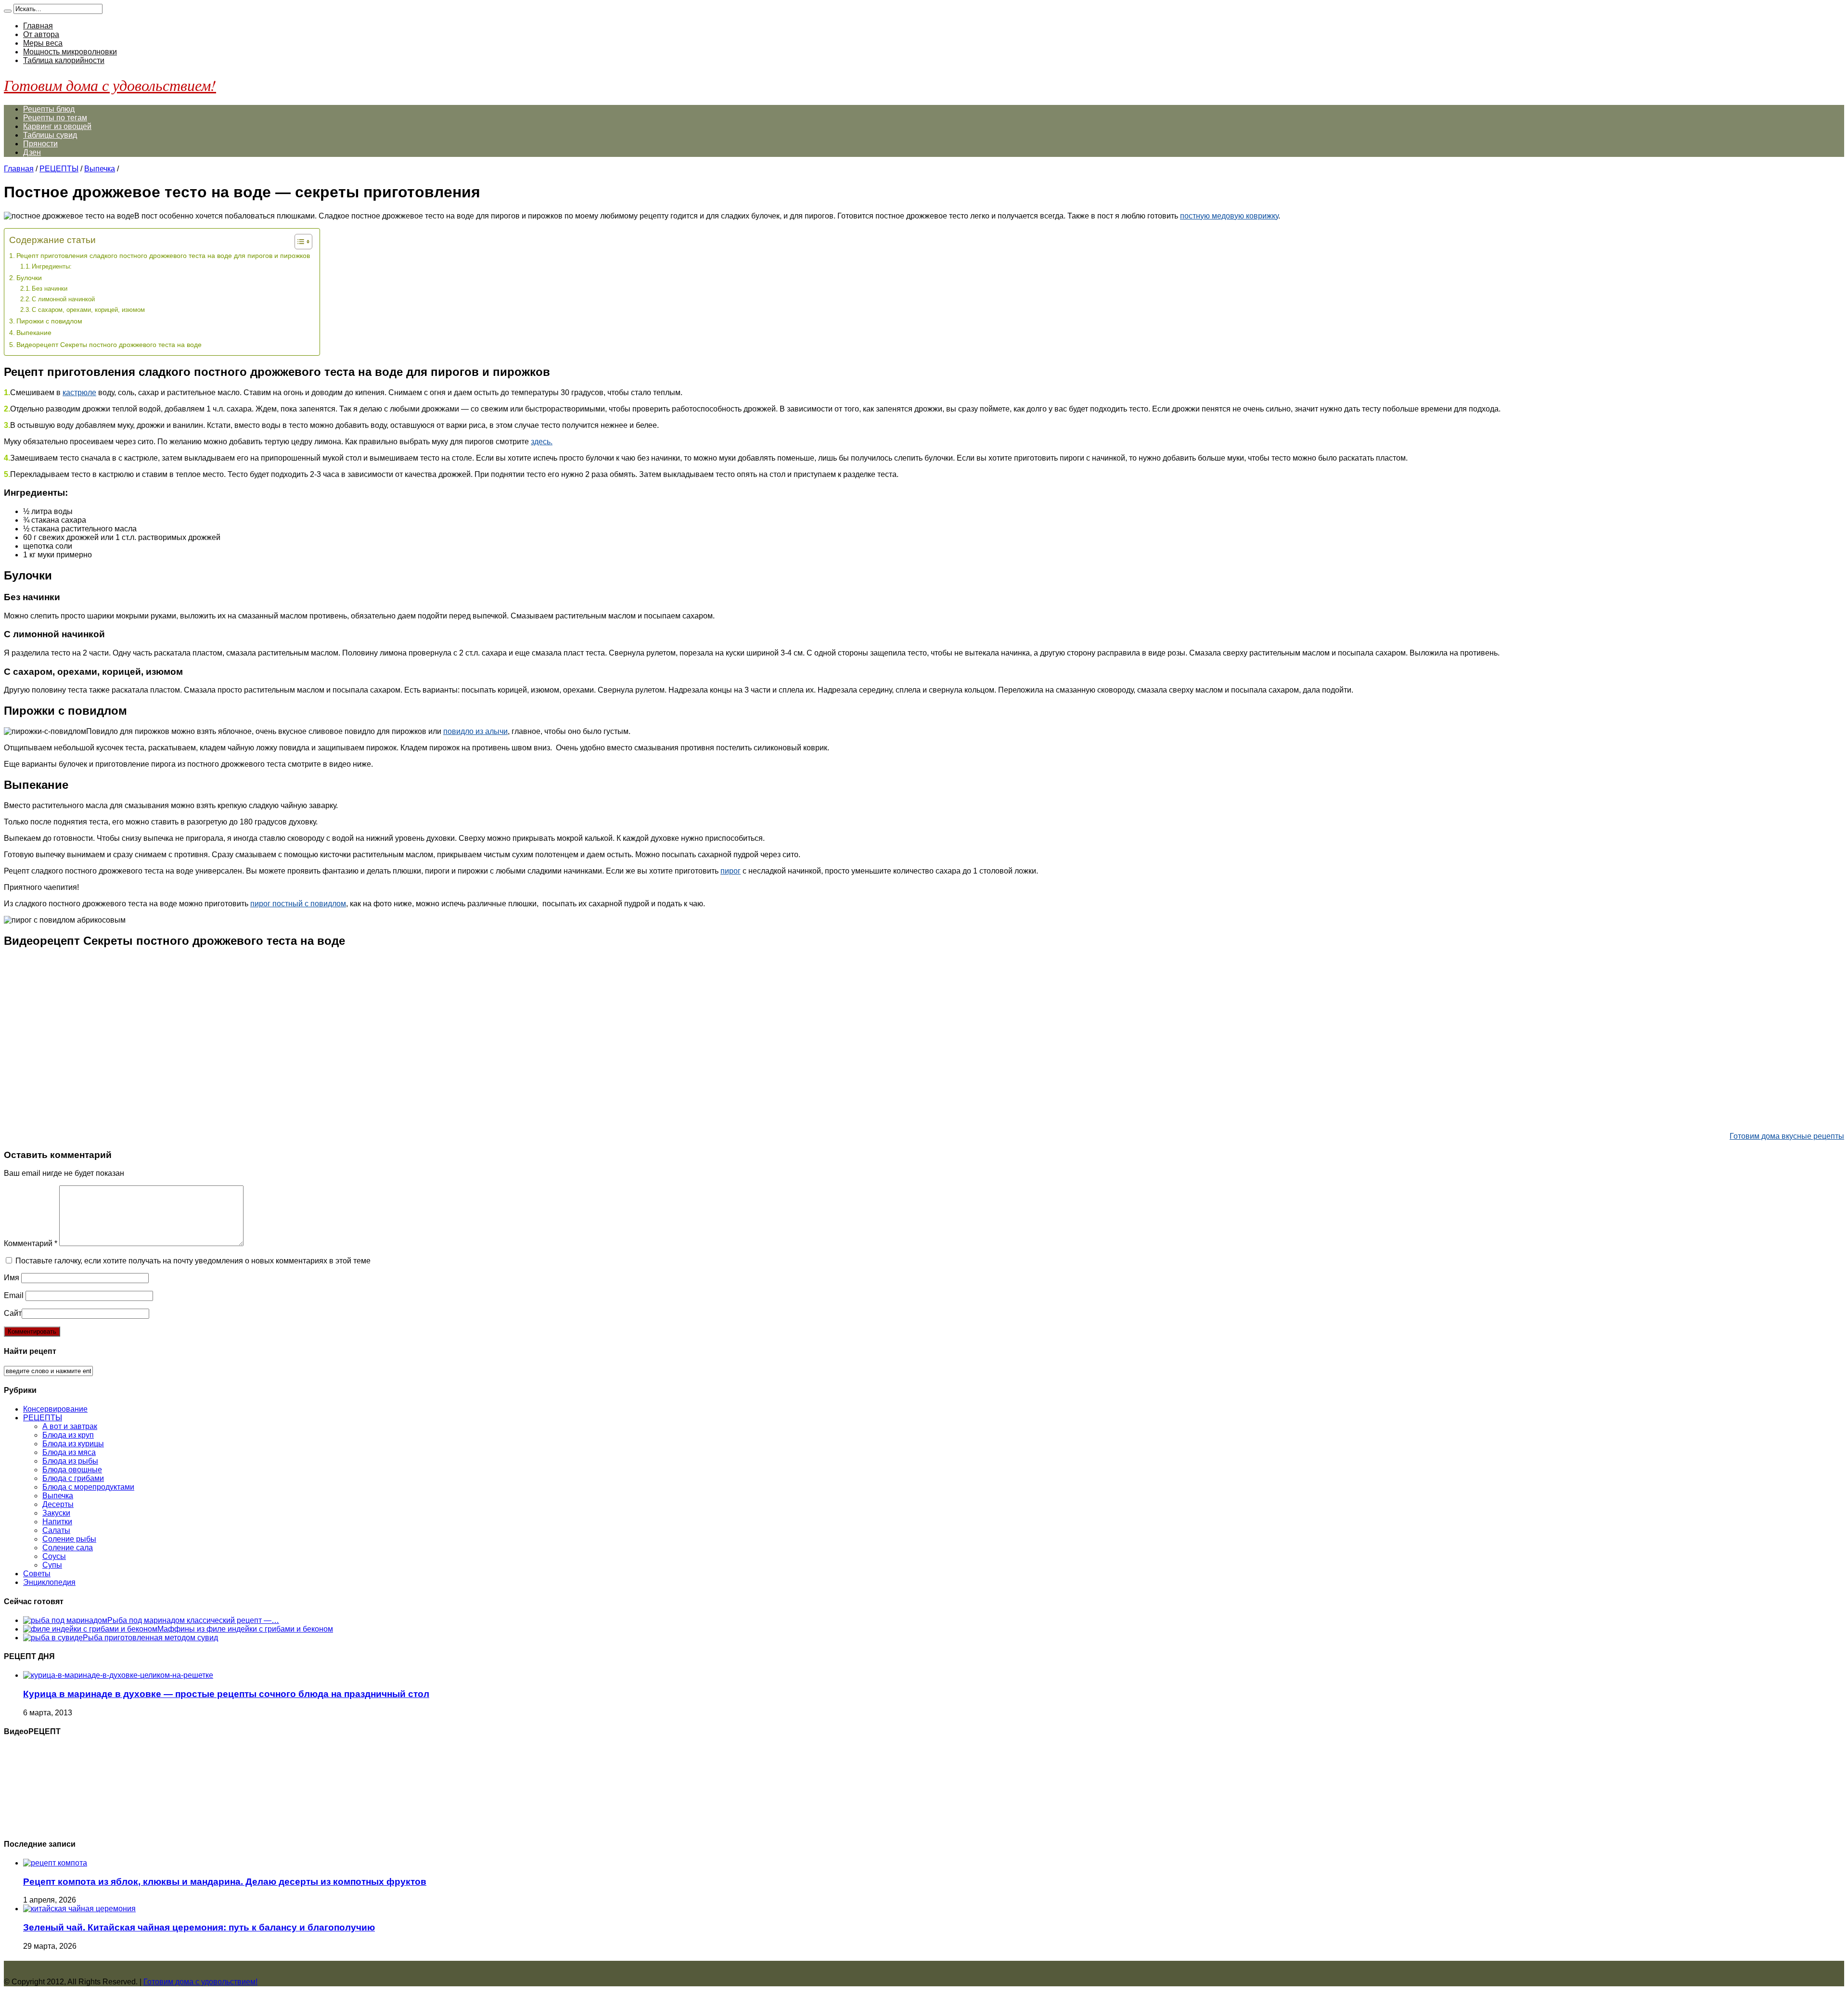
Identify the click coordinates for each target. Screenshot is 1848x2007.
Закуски (56, 1513)
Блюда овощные (72, 1470)
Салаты (56, 1530)
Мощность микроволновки (70, 52)
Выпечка (100, 169)
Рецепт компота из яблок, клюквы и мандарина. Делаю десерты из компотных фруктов (225, 1882)
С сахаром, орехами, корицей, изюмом (88, 310)
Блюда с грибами (73, 1478)
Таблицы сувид (50, 135)
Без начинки (50, 289)
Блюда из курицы (73, 1444)
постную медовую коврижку (1229, 216)
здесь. (542, 442)
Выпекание (34, 333)
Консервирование (55, 1409)
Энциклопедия (49, 1582)
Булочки (29, 278)
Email (14, 1295)
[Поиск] (8, 11)
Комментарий (31, 1243)
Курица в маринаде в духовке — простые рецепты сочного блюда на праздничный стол (226, 1694)
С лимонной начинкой (63, 299)
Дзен (32, 152)
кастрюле (79, 392)
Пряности (40, 144)
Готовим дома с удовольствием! (110, 85)
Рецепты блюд (49, 109)
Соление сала (68, 1548)
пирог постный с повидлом (298, 904)
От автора (41, 34)
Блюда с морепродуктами (88, 1487)
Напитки (57, 1522)
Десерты (58, 1504)
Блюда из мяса (69, 1452)
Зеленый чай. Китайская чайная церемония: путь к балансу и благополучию (199, 1927)
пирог (731, 871)
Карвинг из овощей (57, 126)
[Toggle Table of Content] (299, 242)
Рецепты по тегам (55, 118)
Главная (38, 26)
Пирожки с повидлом (49, 321)
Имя (12, 1278)
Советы (37, 1574)
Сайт (13, 1313)
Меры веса (43, 43)
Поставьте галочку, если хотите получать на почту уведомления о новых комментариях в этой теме (193, 1261)
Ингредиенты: (52, 266)
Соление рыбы (69, 1539)
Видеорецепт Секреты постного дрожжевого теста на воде (109, 345)
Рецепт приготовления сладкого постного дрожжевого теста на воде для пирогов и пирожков (163, 256)
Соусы (54, 1556)
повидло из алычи (475, 731)
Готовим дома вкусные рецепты (1787, 1136)
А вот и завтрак (70, 1426)
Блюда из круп (68, 1435)
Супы (52, 1565)
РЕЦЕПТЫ (59, 169)
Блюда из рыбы (70, 1461)
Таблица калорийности (64, 60)
